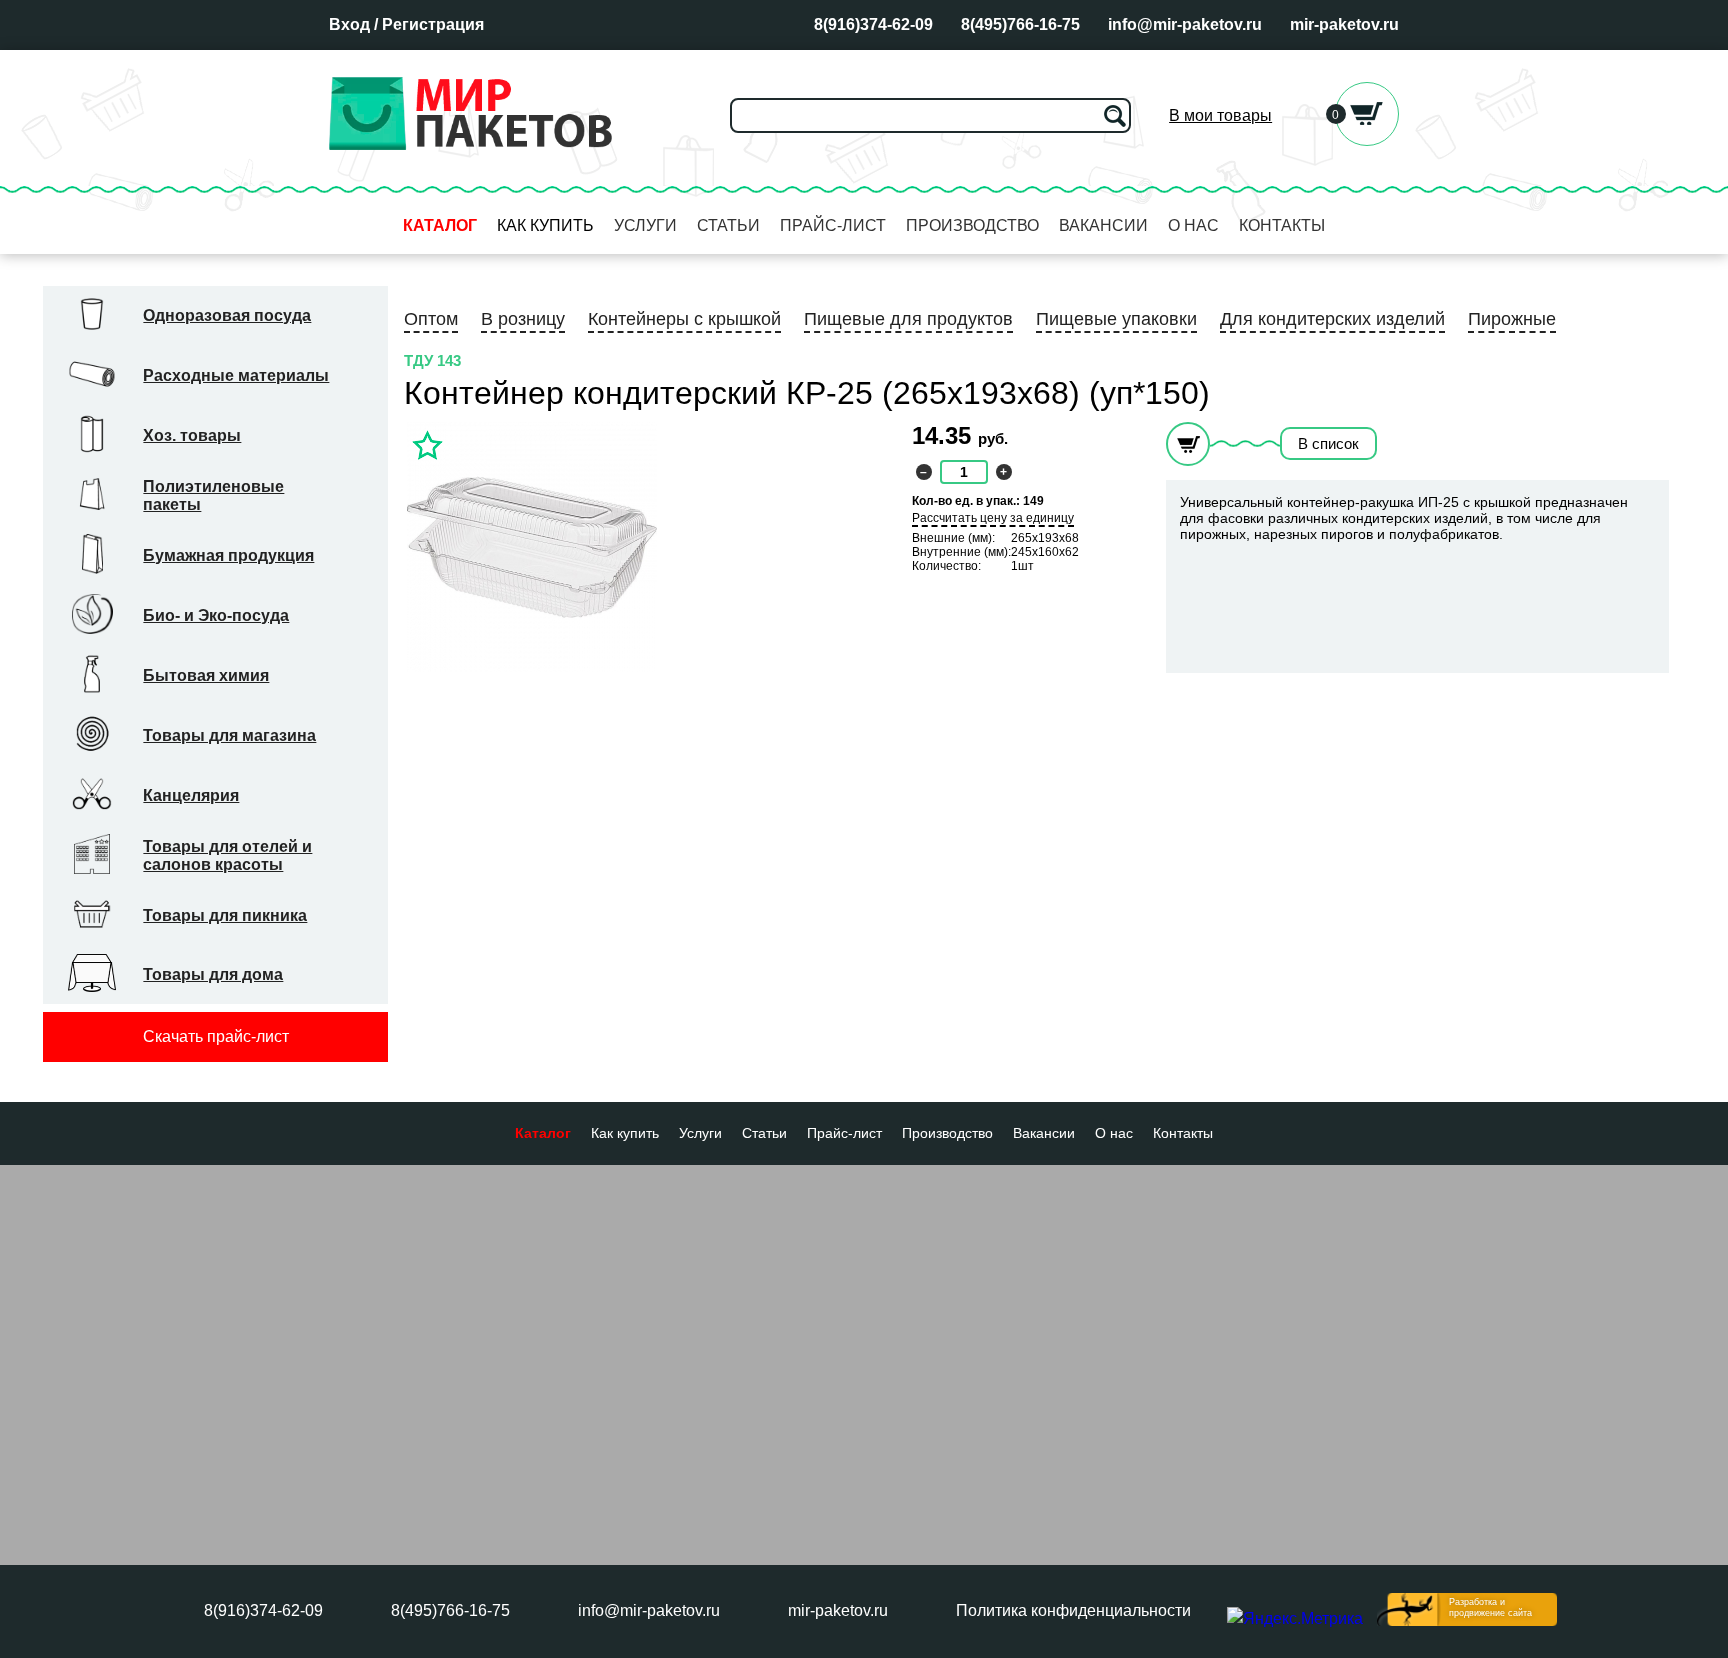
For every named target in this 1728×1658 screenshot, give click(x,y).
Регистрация (433, 24)
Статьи (728, 225)
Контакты (1282, 225)
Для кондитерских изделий (1332, 319)
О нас (1193, 225)
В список (1328, 443)
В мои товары (1220, 115)
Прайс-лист (833, 225)
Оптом (431, 319)
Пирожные (1512, 319)
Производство (972, 225)
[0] (1367, 140)
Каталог (440, 225)
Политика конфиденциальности (1073, 1610)
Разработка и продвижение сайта (1490, 1607)
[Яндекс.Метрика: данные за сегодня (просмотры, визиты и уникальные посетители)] (1295, 1619)
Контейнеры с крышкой (684, 319)
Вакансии (1103, 225)
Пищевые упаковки (1116, 319)
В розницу (523, 319)
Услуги (645, 225)
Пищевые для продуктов (908, 319)
